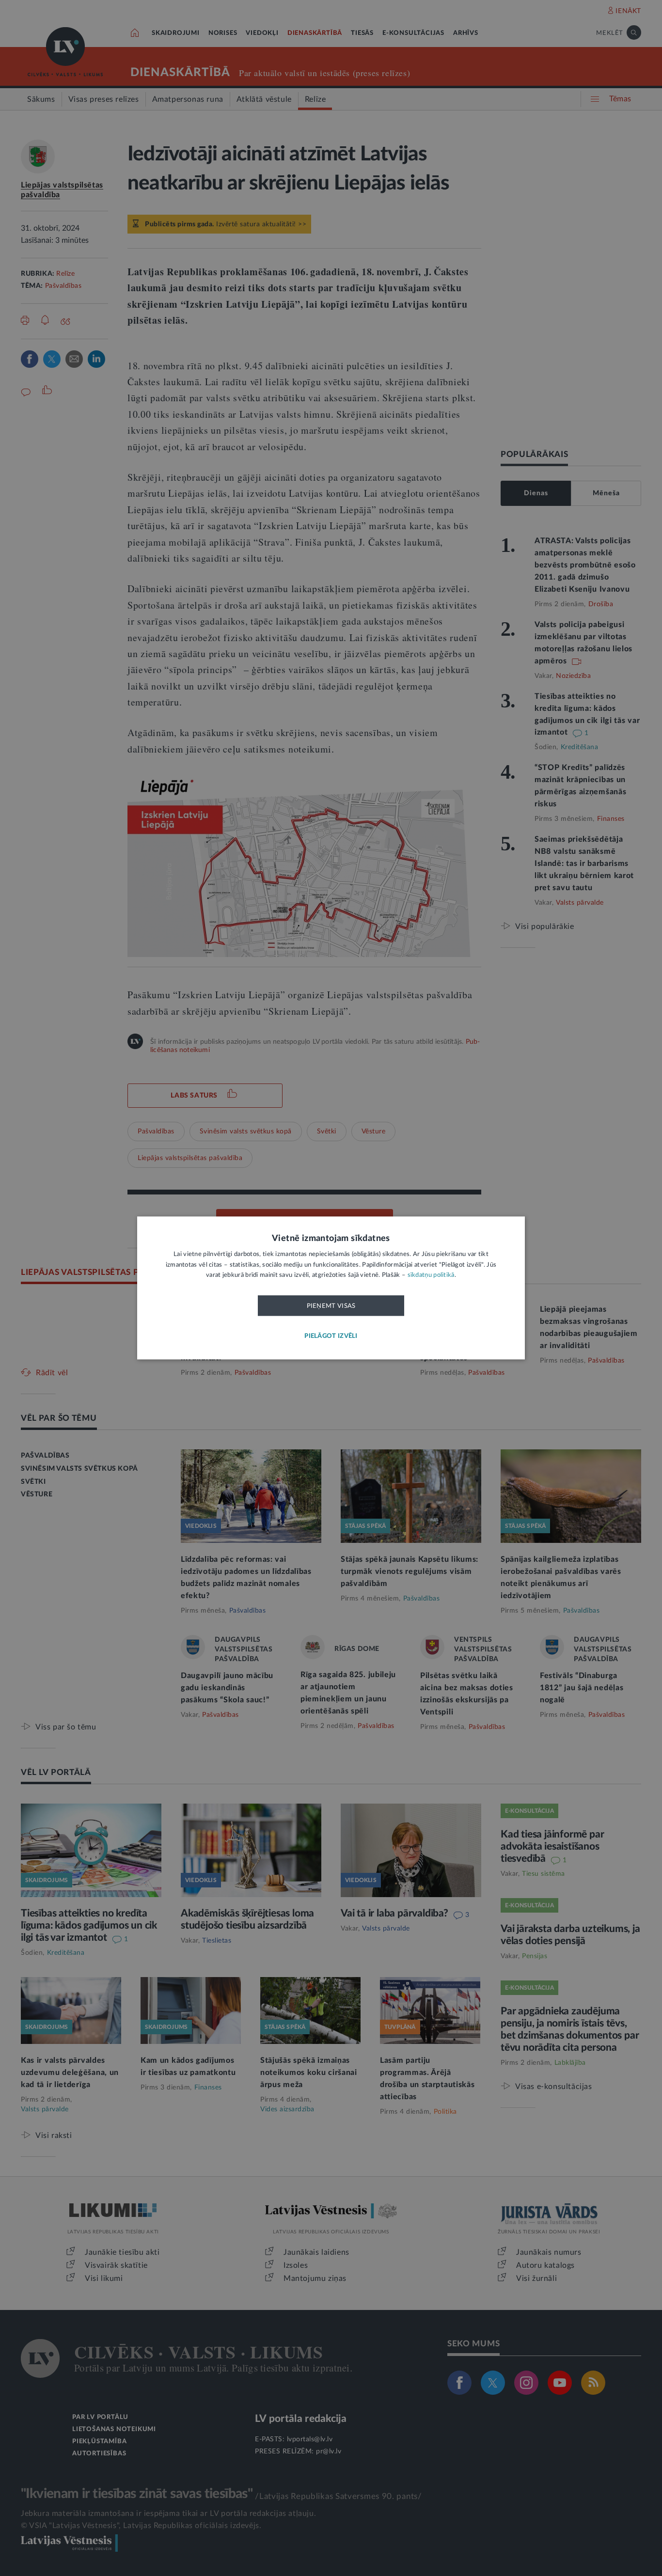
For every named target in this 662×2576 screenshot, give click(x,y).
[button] (331, 1337)
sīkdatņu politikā (431, 1276)
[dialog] (331, 1288)
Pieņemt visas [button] (331, 1306)
